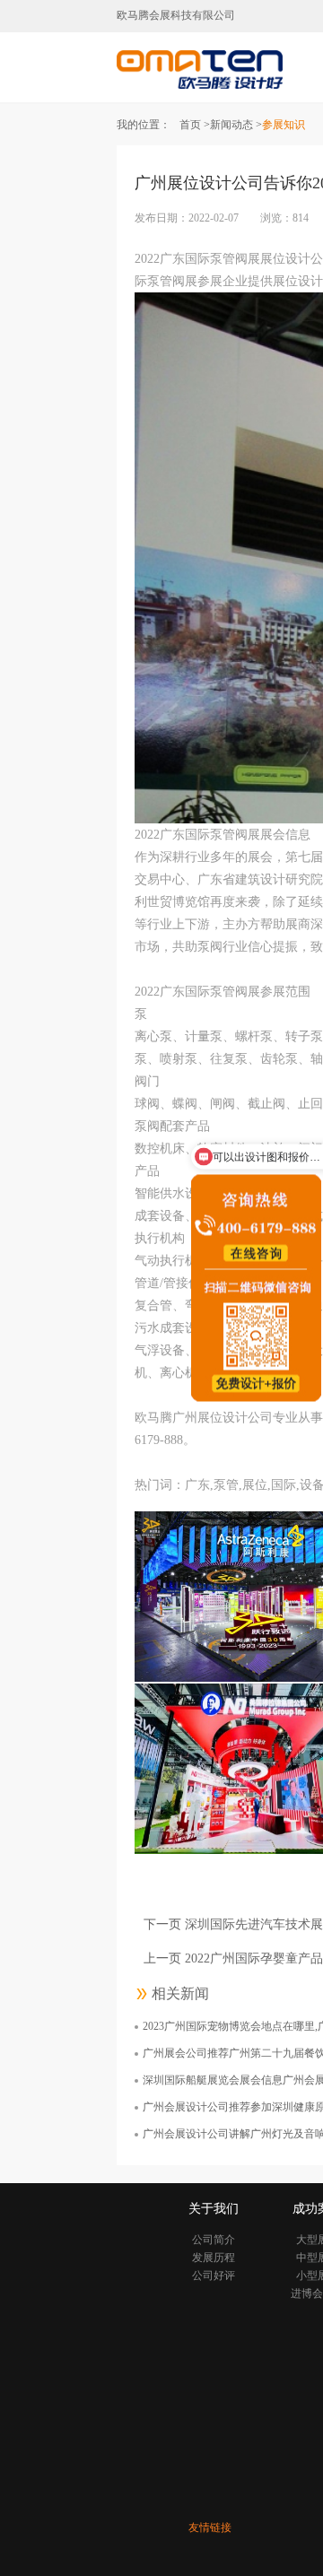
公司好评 (214, 2276)
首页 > (195, 125)
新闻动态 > (236, 125)
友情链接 (210, 2528)
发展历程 (214, 2258)
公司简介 (214, 2240)
